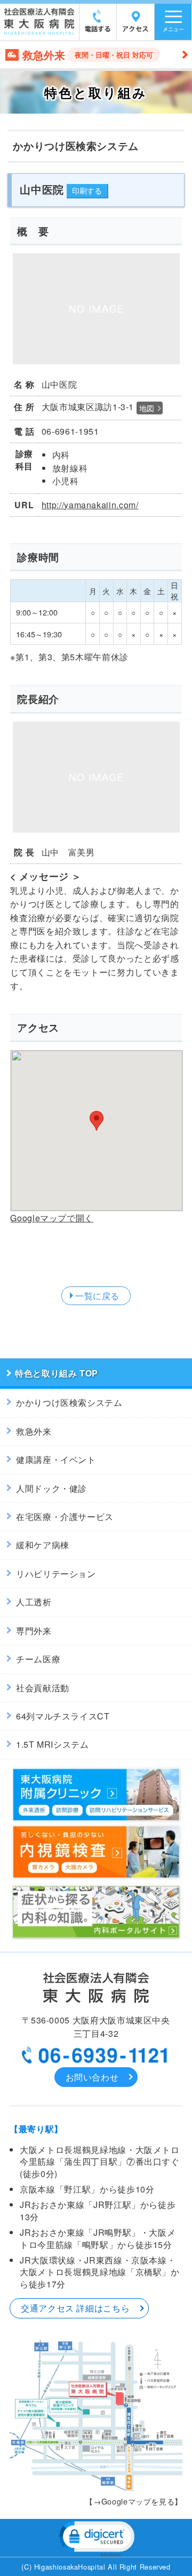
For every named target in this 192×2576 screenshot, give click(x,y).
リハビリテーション (56, 1574)
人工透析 (34, 1602)
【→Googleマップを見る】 (134, 2501)
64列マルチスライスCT (63, 1716)
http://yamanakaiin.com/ (90, 505)
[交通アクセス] (135, 29)
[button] (96, 2538)
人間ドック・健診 (51, 1488)
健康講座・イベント (56, 1459)
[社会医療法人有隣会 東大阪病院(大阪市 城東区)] (39, 32)
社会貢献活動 (43, 1688)
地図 (147, 408)
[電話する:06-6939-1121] (98, 29)
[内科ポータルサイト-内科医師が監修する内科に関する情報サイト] (96, 1938)
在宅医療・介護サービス (65, 1517)
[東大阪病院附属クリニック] (96, 1821)
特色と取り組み (46, 1373)
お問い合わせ (92, 2077)
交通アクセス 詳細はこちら (75, 2308)
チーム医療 (38, 1659)
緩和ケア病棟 (43, 1545)
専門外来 (34, 1631)
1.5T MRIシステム (53, 1744)
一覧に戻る (97, 1296)
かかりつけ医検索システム (69, 1402)
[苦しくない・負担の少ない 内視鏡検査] (96, 1878)
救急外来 (34, 1431)
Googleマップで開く (52, 1218)
